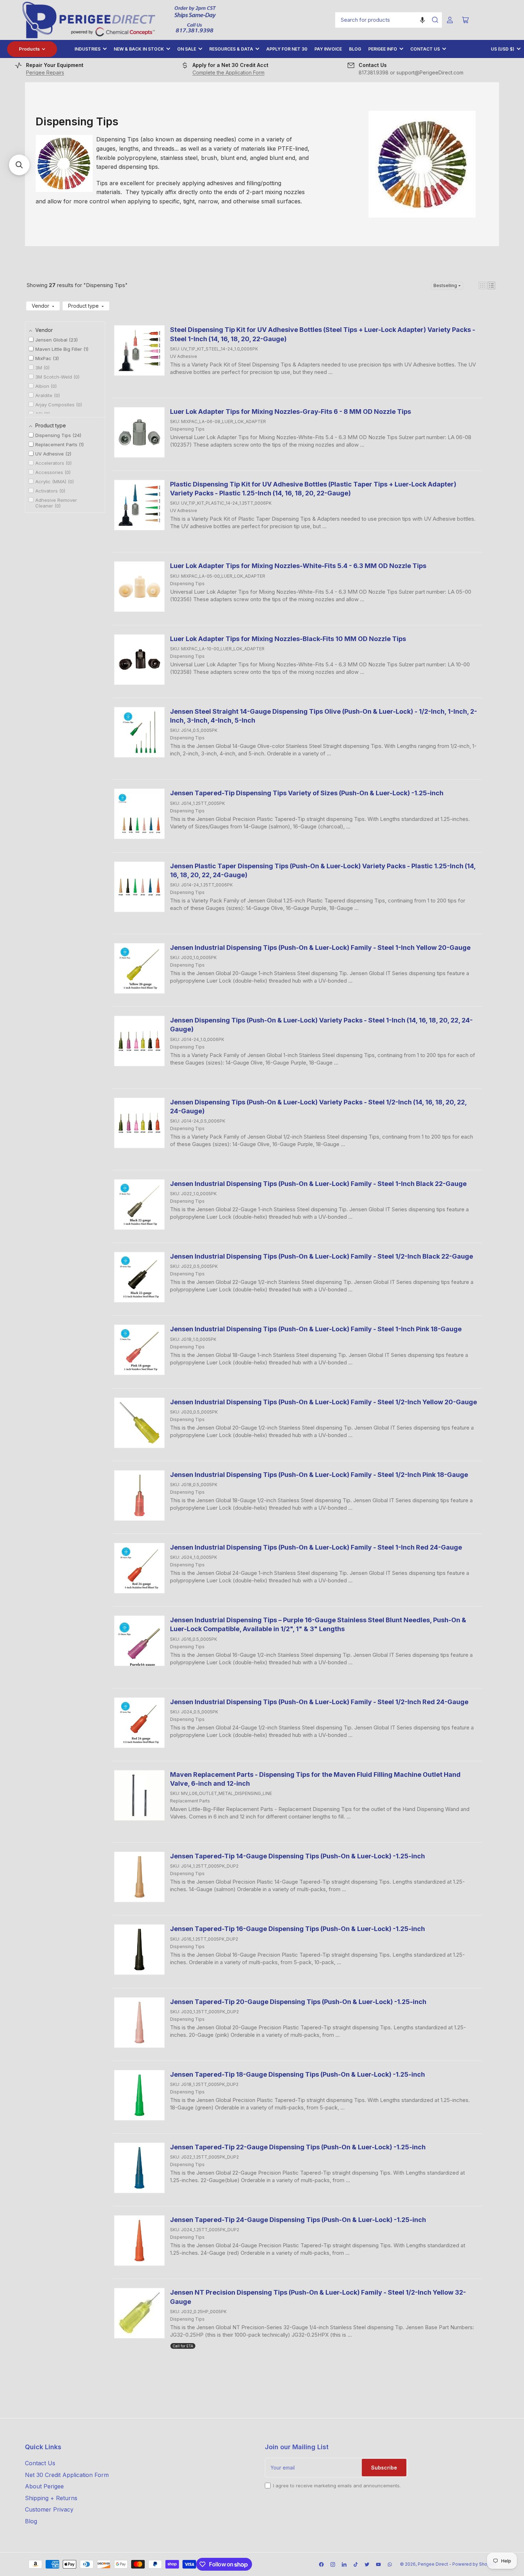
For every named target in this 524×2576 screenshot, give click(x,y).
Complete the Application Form (228, 72)
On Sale (187, 49)
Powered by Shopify (474, 2564)
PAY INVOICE (328, 49)
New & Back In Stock (139, 49)
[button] (422, 20)
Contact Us (425, 49)
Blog (355, 49)
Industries (88, 49)
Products (29, 49)
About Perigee (44, 2486)
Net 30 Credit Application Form (67, 2475)
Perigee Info (383, 49)
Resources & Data (231, 49)
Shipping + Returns (51, 2498)
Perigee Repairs (45, 72)
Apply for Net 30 (287, 49)
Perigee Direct (433, 2564)
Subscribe (384, 2468)
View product (192, 383)
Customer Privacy (49, 2509)
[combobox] (389, 20)
